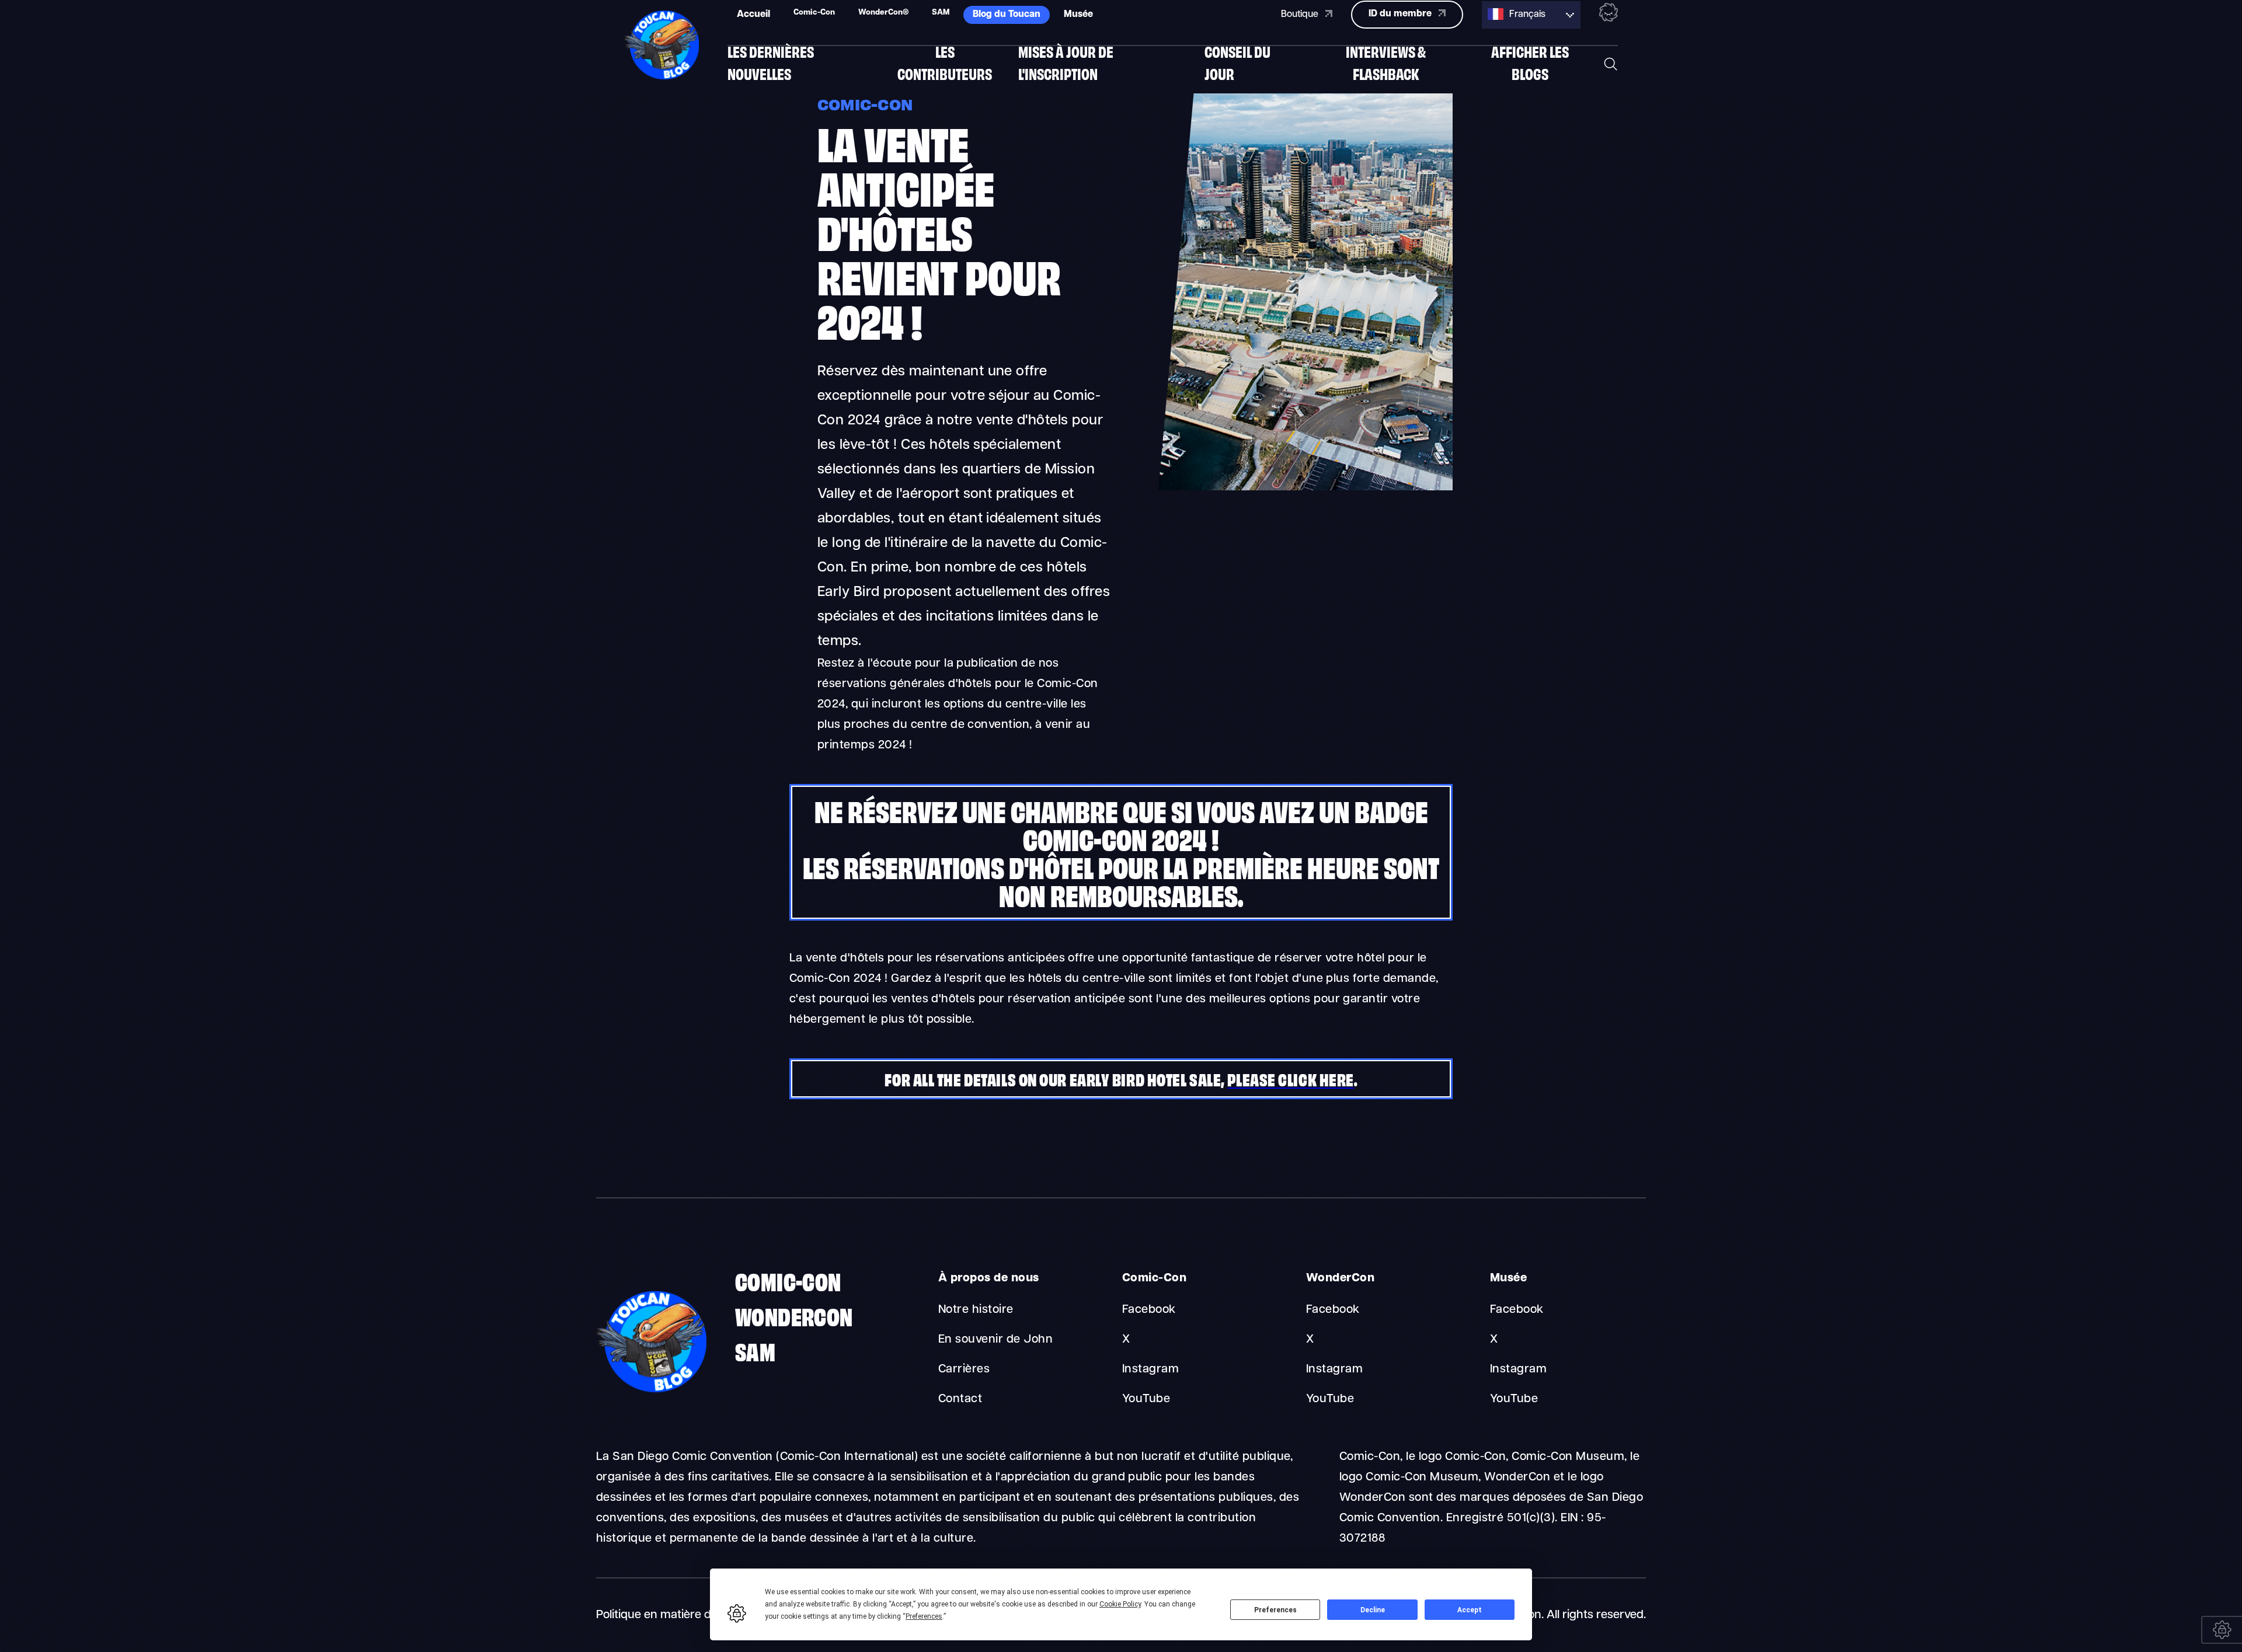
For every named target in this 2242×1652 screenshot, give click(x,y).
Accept (1470, 1610)
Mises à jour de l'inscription (1066, 62)
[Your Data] (2222, 1630)
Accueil (753, 15)
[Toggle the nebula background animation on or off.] (1609, 15)
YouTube (1146, 1399)
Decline (1373, 1610)
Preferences (1275, 1610)
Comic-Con (788, 1280)
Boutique (1301, 15)
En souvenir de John (995, 1340)
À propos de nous (989, 1278)
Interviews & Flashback (1386, 62)
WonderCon (794, 1315)
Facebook (1149, 1310)
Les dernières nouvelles (771, 62)
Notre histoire (976, 1310)
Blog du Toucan (1007, 15)
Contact (960, 1399)
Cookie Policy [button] (1120, 1604)
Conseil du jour (1237, 62)
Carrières (964, 1369)
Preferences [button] (924, 1616)
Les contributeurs (945, 62)
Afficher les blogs (1530, 62)
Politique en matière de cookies (678, 1615)
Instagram (1150, 1369)
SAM (755, 1350)
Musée (1078, 15)
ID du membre (1401, 14)
